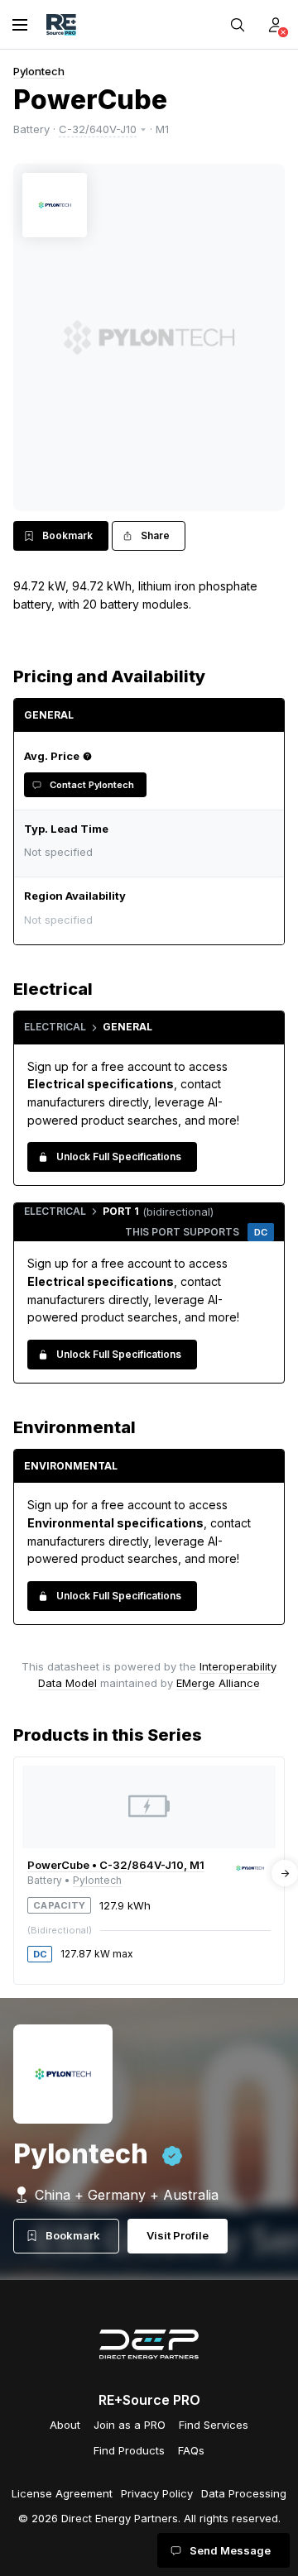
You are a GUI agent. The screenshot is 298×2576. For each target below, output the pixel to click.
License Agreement (62, 2493)
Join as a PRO (130, 2425)
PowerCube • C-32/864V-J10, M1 (116, 1865)
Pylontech (39, 71)
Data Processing (244, 2493)
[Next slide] (285, 1873)
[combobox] (145, 919)
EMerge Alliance (218, 1683)
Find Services (214, 2425)
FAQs (191, 2450)
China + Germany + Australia (127, 2195)
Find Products (129, 2450)
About (65, 2425)
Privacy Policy (157, 2493)
